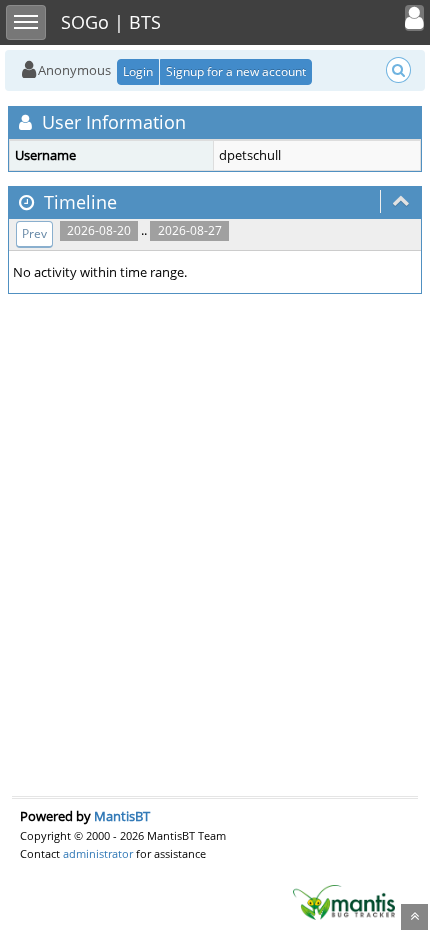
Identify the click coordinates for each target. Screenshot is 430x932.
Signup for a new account (236, 71)
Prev (34, 233)
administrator (98, 853)
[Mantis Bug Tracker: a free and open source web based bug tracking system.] (344, 901)
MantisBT (122, 816)
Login (138, 71)
